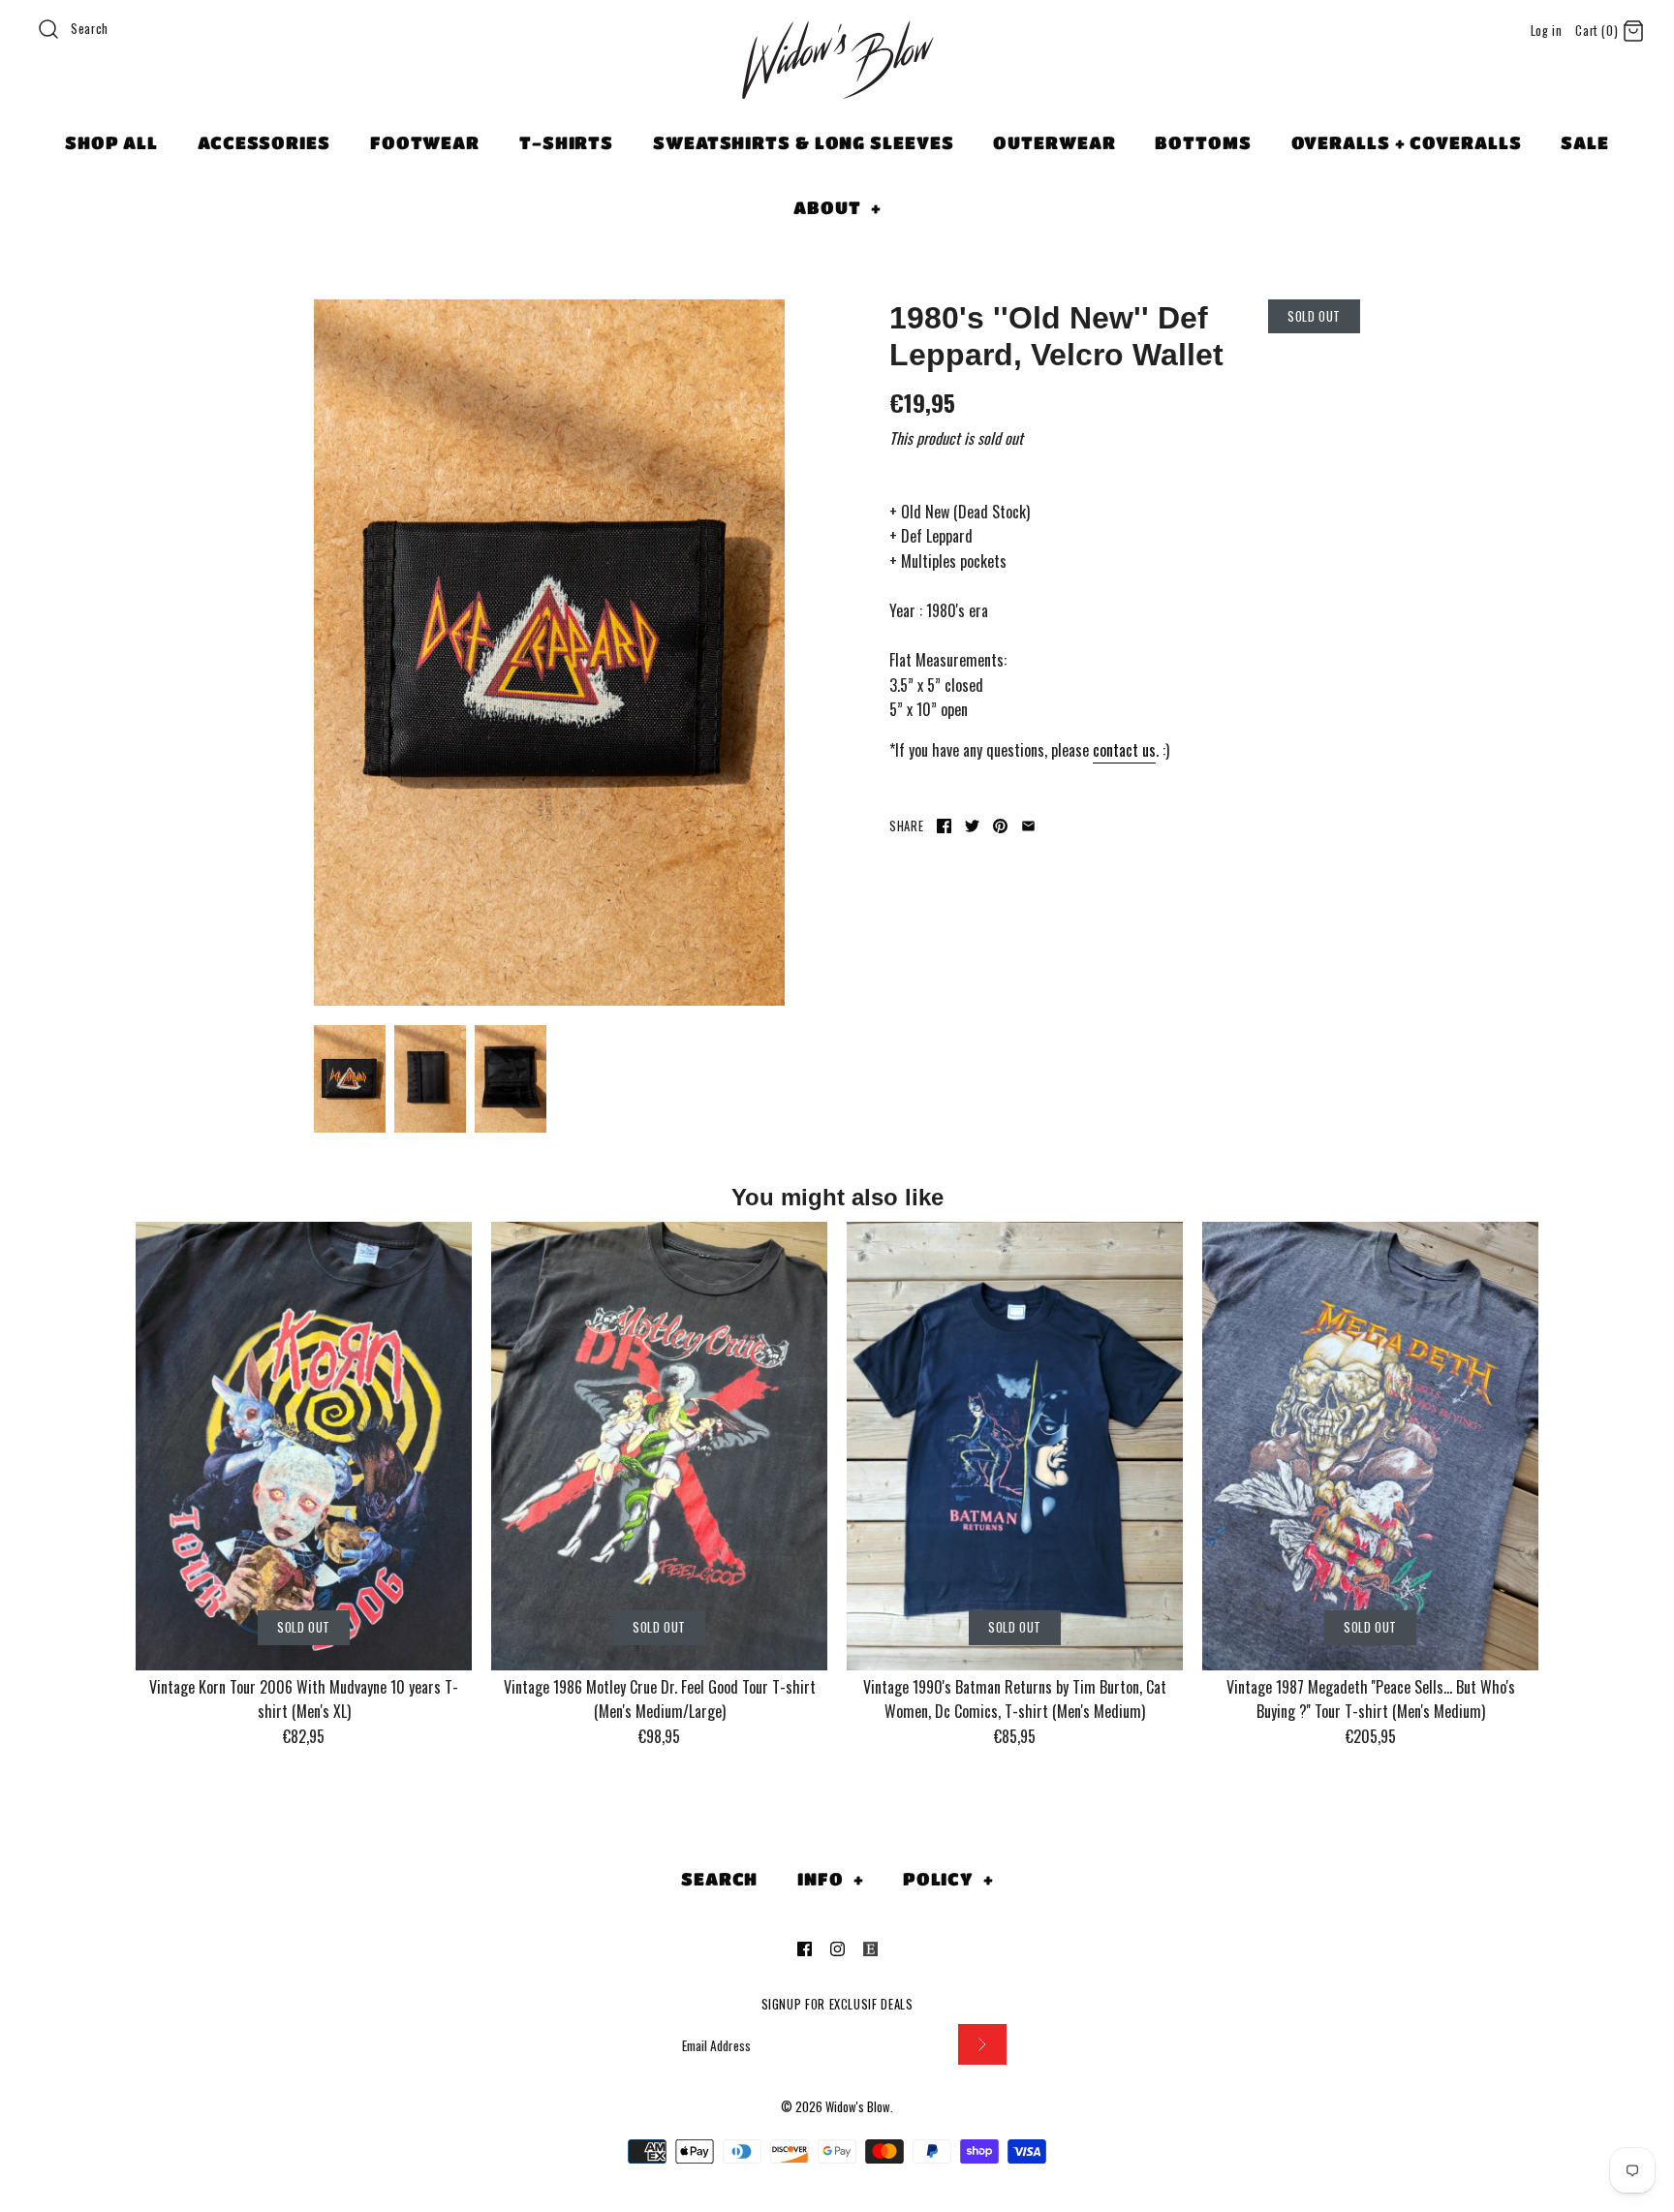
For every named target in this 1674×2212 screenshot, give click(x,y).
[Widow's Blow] (837, 84)
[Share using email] (1028, 826)
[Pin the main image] (1000, 826)
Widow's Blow (858, 2107)
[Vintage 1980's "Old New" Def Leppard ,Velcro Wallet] (549, 653)
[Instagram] (837, 1949)
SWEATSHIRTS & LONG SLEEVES (803, 142)
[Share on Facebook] (944, 826)
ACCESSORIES (264, 142)
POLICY (948, 1879)
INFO (830, 1879)
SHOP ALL (111, 142)
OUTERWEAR (1054, 142)
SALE (1585, 142)
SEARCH (719, 1879)
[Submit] (982, 2045)
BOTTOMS (1203, 142)
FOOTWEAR (425, 142)
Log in (1547, 31)
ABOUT (837, 207)
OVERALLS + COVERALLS (1407, 142)
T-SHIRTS (566, 142)
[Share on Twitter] (972, 826)
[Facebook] (805, 1949)
